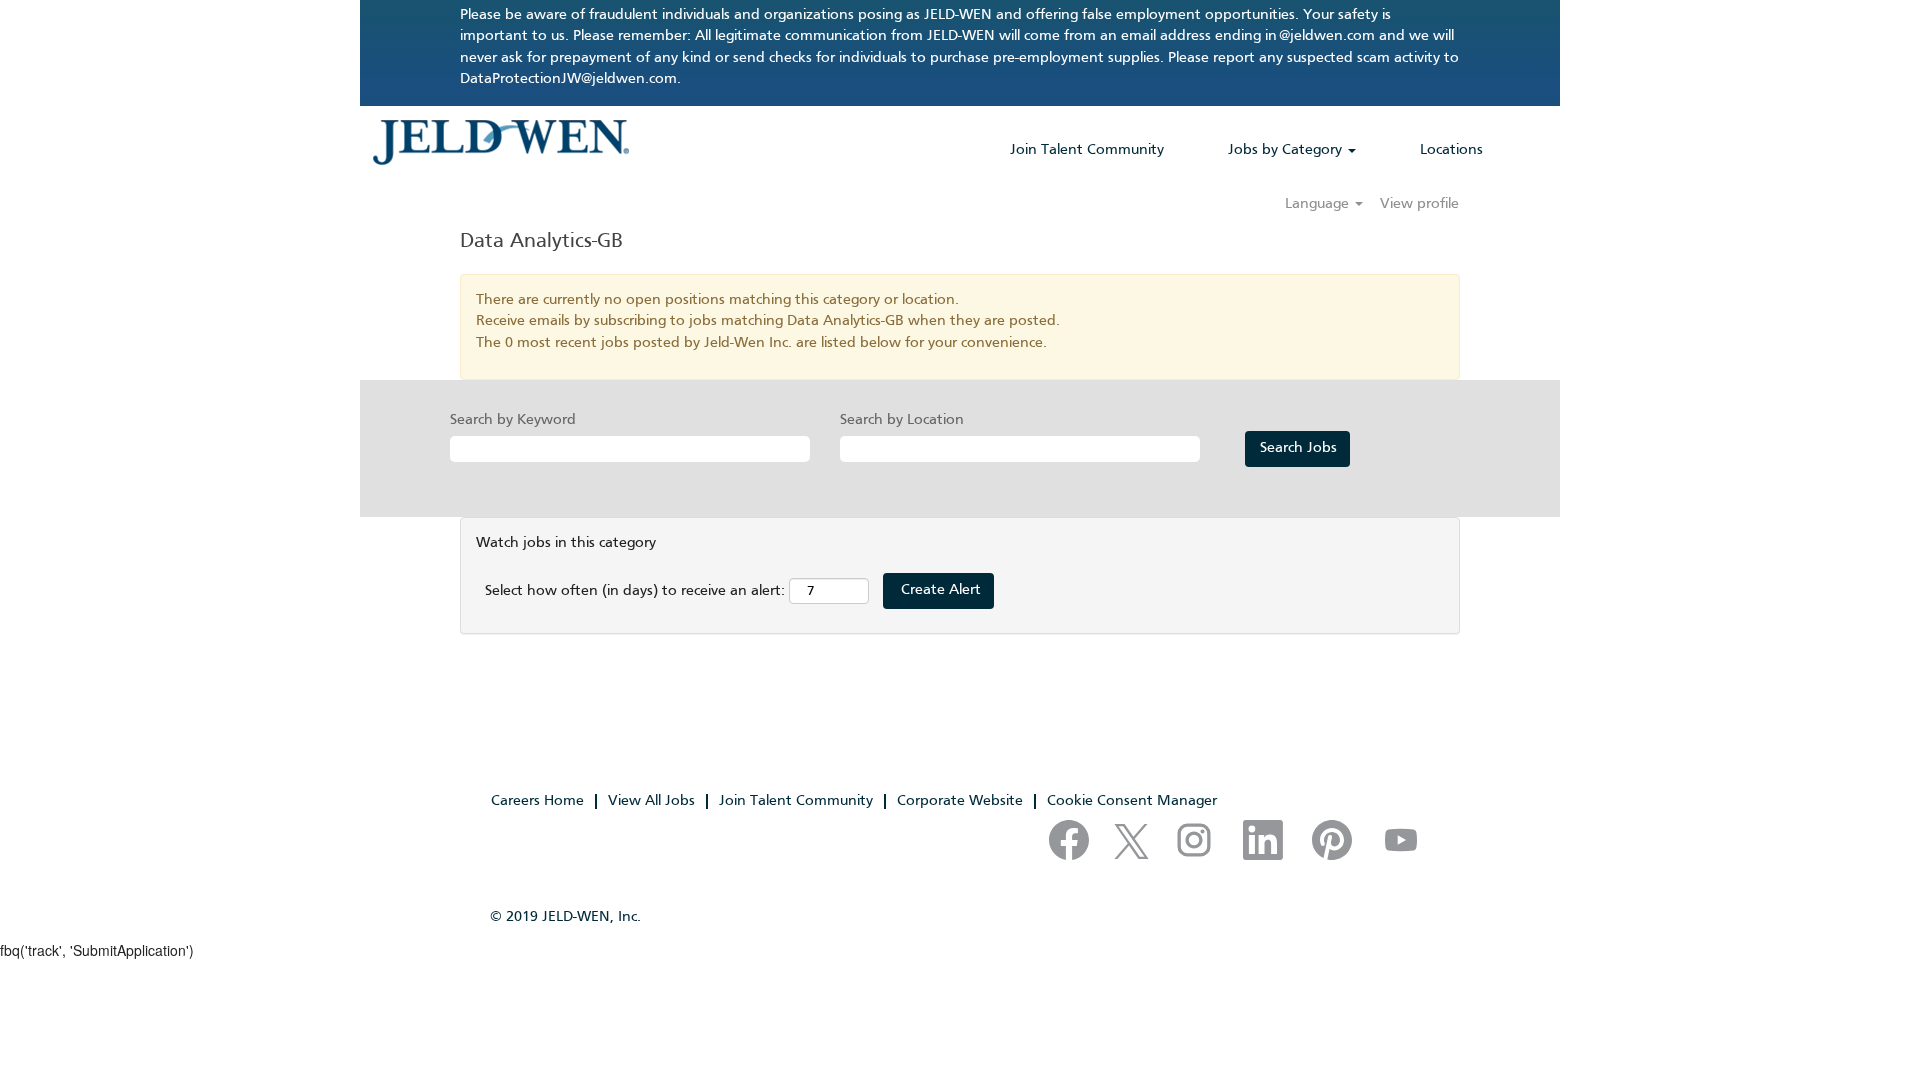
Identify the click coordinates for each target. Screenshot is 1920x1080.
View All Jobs (651, 801)
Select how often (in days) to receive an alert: (635, 591)
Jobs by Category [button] (1287, 150)
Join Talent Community (1087, 150)
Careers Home (537, 801)
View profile (1419, 204)
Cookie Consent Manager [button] (1132, 801)
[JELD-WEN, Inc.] (500, 142)
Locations (1451, 150)
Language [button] (1319, 204)
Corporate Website (960, 801)
